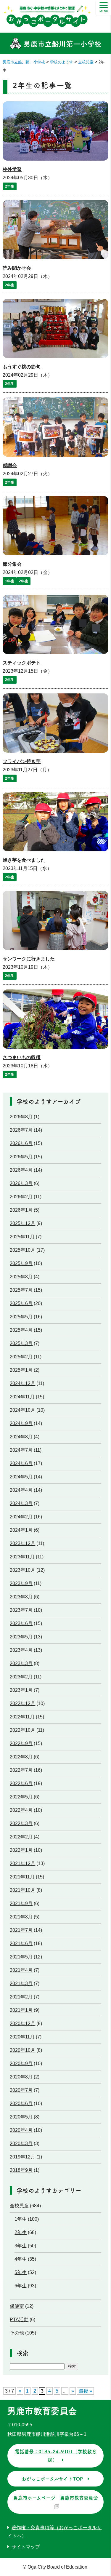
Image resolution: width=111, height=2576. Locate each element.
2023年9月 (21, 1583)
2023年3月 (21, 1663)
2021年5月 (21, 1957)
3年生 (21, 2246)
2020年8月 (21, 2077)
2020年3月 (21, 2144)
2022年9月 (21, 1743)
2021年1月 (21, 2010)
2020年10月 (22, 2050)
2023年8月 (21, 1597)
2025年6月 (21, 1303)
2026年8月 (21, 1117)
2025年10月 (22, 1250)
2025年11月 (22, 1237)
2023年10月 (22, 1570)
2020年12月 (22, 2023)
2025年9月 (21, 1263)
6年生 (21, 2286)
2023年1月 (21, 1690)
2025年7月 (21, 1290)
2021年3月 (21, 1983)
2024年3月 (21, 1503)
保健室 (17, 2306)
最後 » (85, 2391)
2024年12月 (22, 1383)
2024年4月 (21, 1490)
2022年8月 (21, 1757)
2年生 (10, 186)
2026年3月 (21, 1183)
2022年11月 (22, 1717)
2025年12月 (22, 1223)
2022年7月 (21, 1770)
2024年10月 (22, 1410)
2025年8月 (21, 1277)
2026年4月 (21, 1170)
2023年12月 (22, 1543)
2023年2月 (21, 1677)
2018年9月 (21, 2170)
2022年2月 (21, 1837)
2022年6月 (21, 1783)
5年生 (21, 2272)
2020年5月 (21, 2117)
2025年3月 (21, 1343)
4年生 (21, 2259)
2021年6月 (21, 1943)
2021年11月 (22, 1877)
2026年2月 (21, 1197)
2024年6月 (21, 1463)
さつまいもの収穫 (22, 1057)
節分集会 (12, 564)
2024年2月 (21, 1517)
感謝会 (10, 465)
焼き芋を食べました (24, 860)
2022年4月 (21, 1810)
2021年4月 (21, 1970)
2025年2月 (21, 1357)
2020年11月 (22, 2037)
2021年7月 (21, 1930)
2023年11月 (22, 1557)
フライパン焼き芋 (22, 761)
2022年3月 (21, 1823)
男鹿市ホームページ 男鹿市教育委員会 (56, 2498)
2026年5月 (21, 1157)
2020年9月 (21, 2063)
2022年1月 (21, 1850)
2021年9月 (21, 1903)
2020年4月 (21, 2130)
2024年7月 (21, 1450)
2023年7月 (21, 1610)
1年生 (10, 581)
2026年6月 (21, 1143)
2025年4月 (21, 1330)
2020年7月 (21, 2090)
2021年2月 (21, 1997)
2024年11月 (22, 1397)
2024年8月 (21, 1437)
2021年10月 (22, 1890)
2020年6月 (21, 2104)
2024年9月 (21, 1423)
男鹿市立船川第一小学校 (61, 44)
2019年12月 (22, 2157)
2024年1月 (21, 1530)
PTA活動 (19, 2320)
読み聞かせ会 (17, 268)
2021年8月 (21, 1917)
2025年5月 (21, 1317)
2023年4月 (21, 1650)
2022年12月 (22, 1703)
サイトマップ (26, 2547)
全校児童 (19, 2206)
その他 (17, 2333)
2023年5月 (21, 1637)
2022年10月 (22, 1730)
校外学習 (12, 169)
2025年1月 (21, 1370)
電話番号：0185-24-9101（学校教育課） (56, 2456)
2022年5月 (21, 1797)
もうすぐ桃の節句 (22, 367)
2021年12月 (22, 1863)
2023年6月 (21, 1623)
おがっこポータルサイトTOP (52, 2479)
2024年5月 (21, 1477)
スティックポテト (22, 663)
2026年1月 (21, 1210)
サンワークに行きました (29, 959)
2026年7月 (21, 1130)
